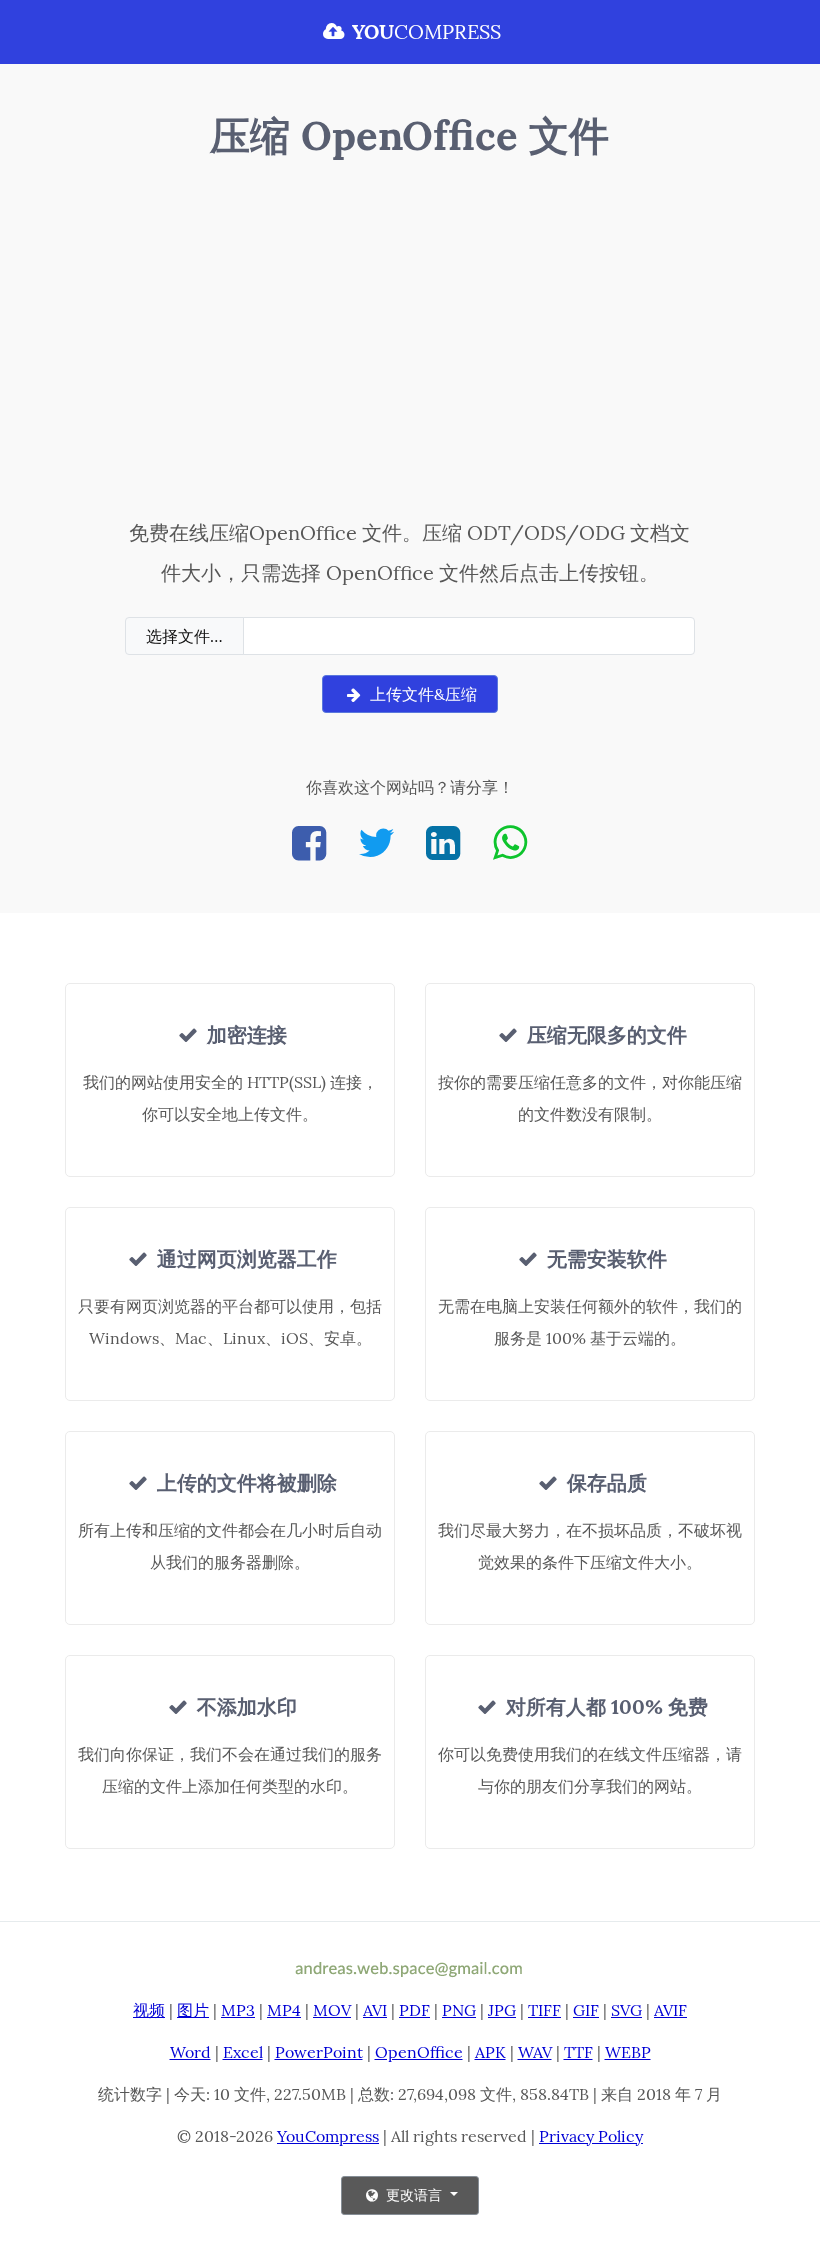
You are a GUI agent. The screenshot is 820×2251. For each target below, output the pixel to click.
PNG (459, 2010)
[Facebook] (309, 842)
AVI (375, 2010)
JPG (502, 2010)
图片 (193, 2010)
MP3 (238, 2010)
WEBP (628, 2052)
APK (490, 2052)
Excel (243, 2052)
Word (190, 2052)
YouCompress (328, 2136)
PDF (414, 2010)
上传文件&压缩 (421, 694)
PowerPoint (319, 2052)
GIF (586, 2010)
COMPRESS (426, 31)
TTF (578, 2052)
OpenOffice (419, 2052)
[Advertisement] (410, 343)
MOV (332, 2010)
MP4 (284, 2010)
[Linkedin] (443, 842)
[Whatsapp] (510, 842)
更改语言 (414, 2195)
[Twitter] (376, 842)
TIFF (544, 2010)
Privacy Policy (591, 2136)
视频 (149, 2010)
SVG (626, 2010)
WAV (535, 2052)
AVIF (670, 2010)
